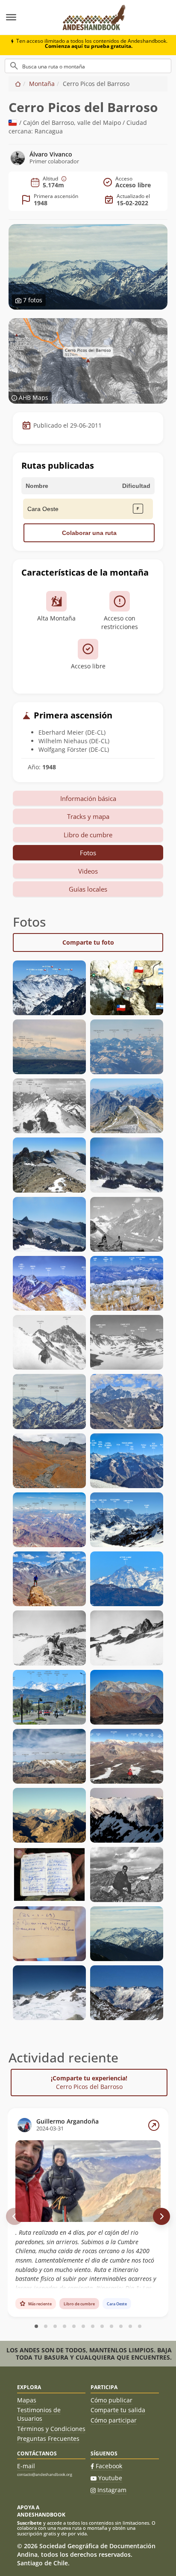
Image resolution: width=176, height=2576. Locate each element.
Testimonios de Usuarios (39, 2414)
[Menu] (27, 18)
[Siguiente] (161, 2216)
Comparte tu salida (118, 2410)
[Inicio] (18, 84)
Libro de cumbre (88, 835)
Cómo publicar (111, 2400)
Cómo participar (114, 2420)
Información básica (88, 798)
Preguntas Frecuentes (48, 2439)
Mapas (27, 2400)
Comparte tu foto (88, 942)
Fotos (88, 853)
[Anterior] (15, 2216)
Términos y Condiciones (51, 2429)
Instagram (112, 2490)
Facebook (109, 2466)
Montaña (42, 84)
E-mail (26, 2466)
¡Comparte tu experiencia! (89, 2082)
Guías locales (88, 889)
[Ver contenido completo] (154, 2125)
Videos (88, 871)
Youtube (110, 2478)
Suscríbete (29, 2523)
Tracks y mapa (88, 816)
